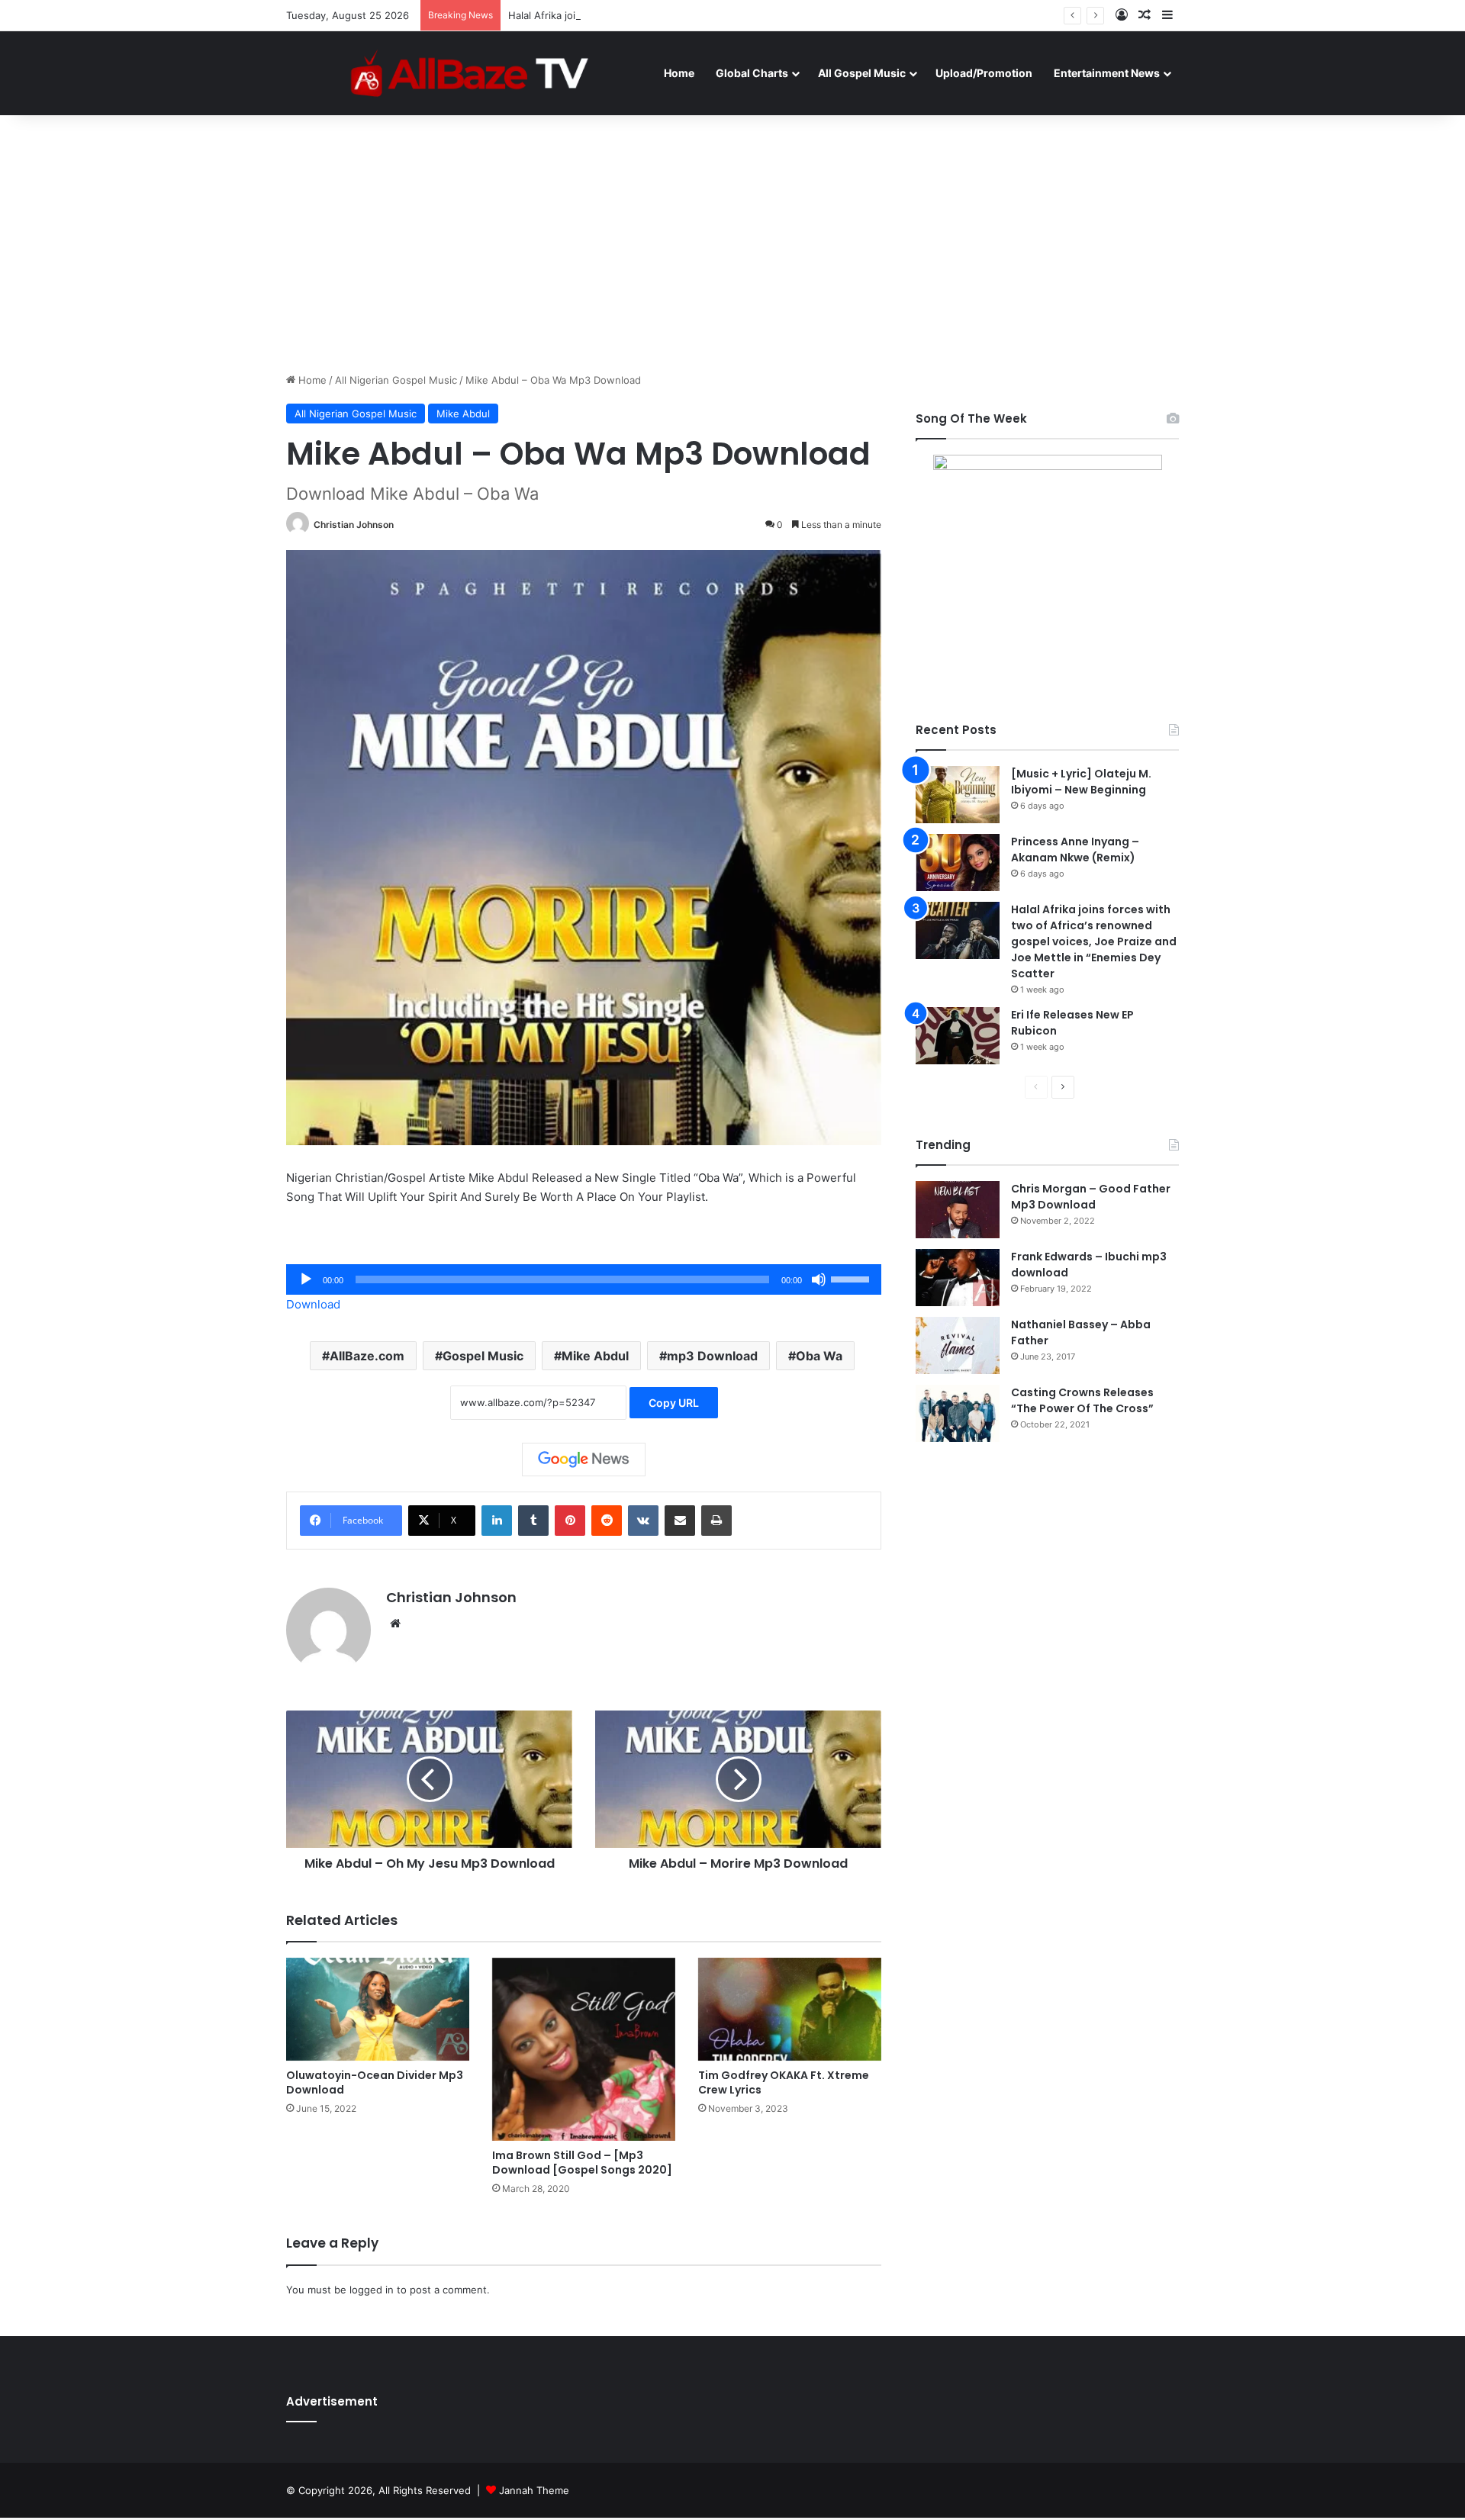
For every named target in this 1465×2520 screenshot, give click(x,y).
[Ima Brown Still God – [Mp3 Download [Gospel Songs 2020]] (584, 2049)
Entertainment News (1107, 73)
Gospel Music (483, 1356)
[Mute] (819, 1279)
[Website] (395, 1624)
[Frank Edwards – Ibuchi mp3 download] (958, 1278)
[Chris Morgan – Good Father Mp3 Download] (958, 1210)
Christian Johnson (354, 525)
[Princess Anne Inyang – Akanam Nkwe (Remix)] (958, 863)
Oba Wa (819, 1356)
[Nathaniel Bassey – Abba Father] (958, 1345)
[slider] (852, 1278)
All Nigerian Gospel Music (396, 380)
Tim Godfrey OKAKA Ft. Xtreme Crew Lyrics (784, 2082)
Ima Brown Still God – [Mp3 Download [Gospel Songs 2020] (582, 2163)
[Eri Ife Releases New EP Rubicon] (958, 1036)
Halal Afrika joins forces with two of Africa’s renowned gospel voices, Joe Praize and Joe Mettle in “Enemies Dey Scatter (796, 15)
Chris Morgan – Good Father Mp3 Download (1091, 1197)
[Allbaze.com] (470, 72)
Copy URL (674, 1403)
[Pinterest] (570, 1521)
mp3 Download (712, 1356)
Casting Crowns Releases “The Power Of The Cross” (1082, 1400)
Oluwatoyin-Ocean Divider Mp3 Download (375, 2082)
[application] (584, 1279)
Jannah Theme (534, 2490)
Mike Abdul (463, 414)
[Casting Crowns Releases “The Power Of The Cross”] (958, 1413)
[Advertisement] (732, 243)
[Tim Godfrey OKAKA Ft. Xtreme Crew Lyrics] (790, 2009)
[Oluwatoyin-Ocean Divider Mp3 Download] (378, 2009)
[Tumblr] (533, 1521)
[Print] (716, 1521)
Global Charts (752, 73)
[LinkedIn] (497, 1521)
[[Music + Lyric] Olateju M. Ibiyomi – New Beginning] (958, 795)
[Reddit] (607, 1521)
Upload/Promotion (984, 73)
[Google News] (584, 1460)
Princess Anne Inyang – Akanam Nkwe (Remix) (1075, 850)
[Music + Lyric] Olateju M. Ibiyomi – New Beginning (1081, 782)
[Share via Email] (680, 1521)
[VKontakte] (643, 1521)
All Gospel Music (862, 73)
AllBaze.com (367, 1356)
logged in (372, 2290)
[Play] (306, 1279)
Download (313, 1304)
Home (679, 73)
